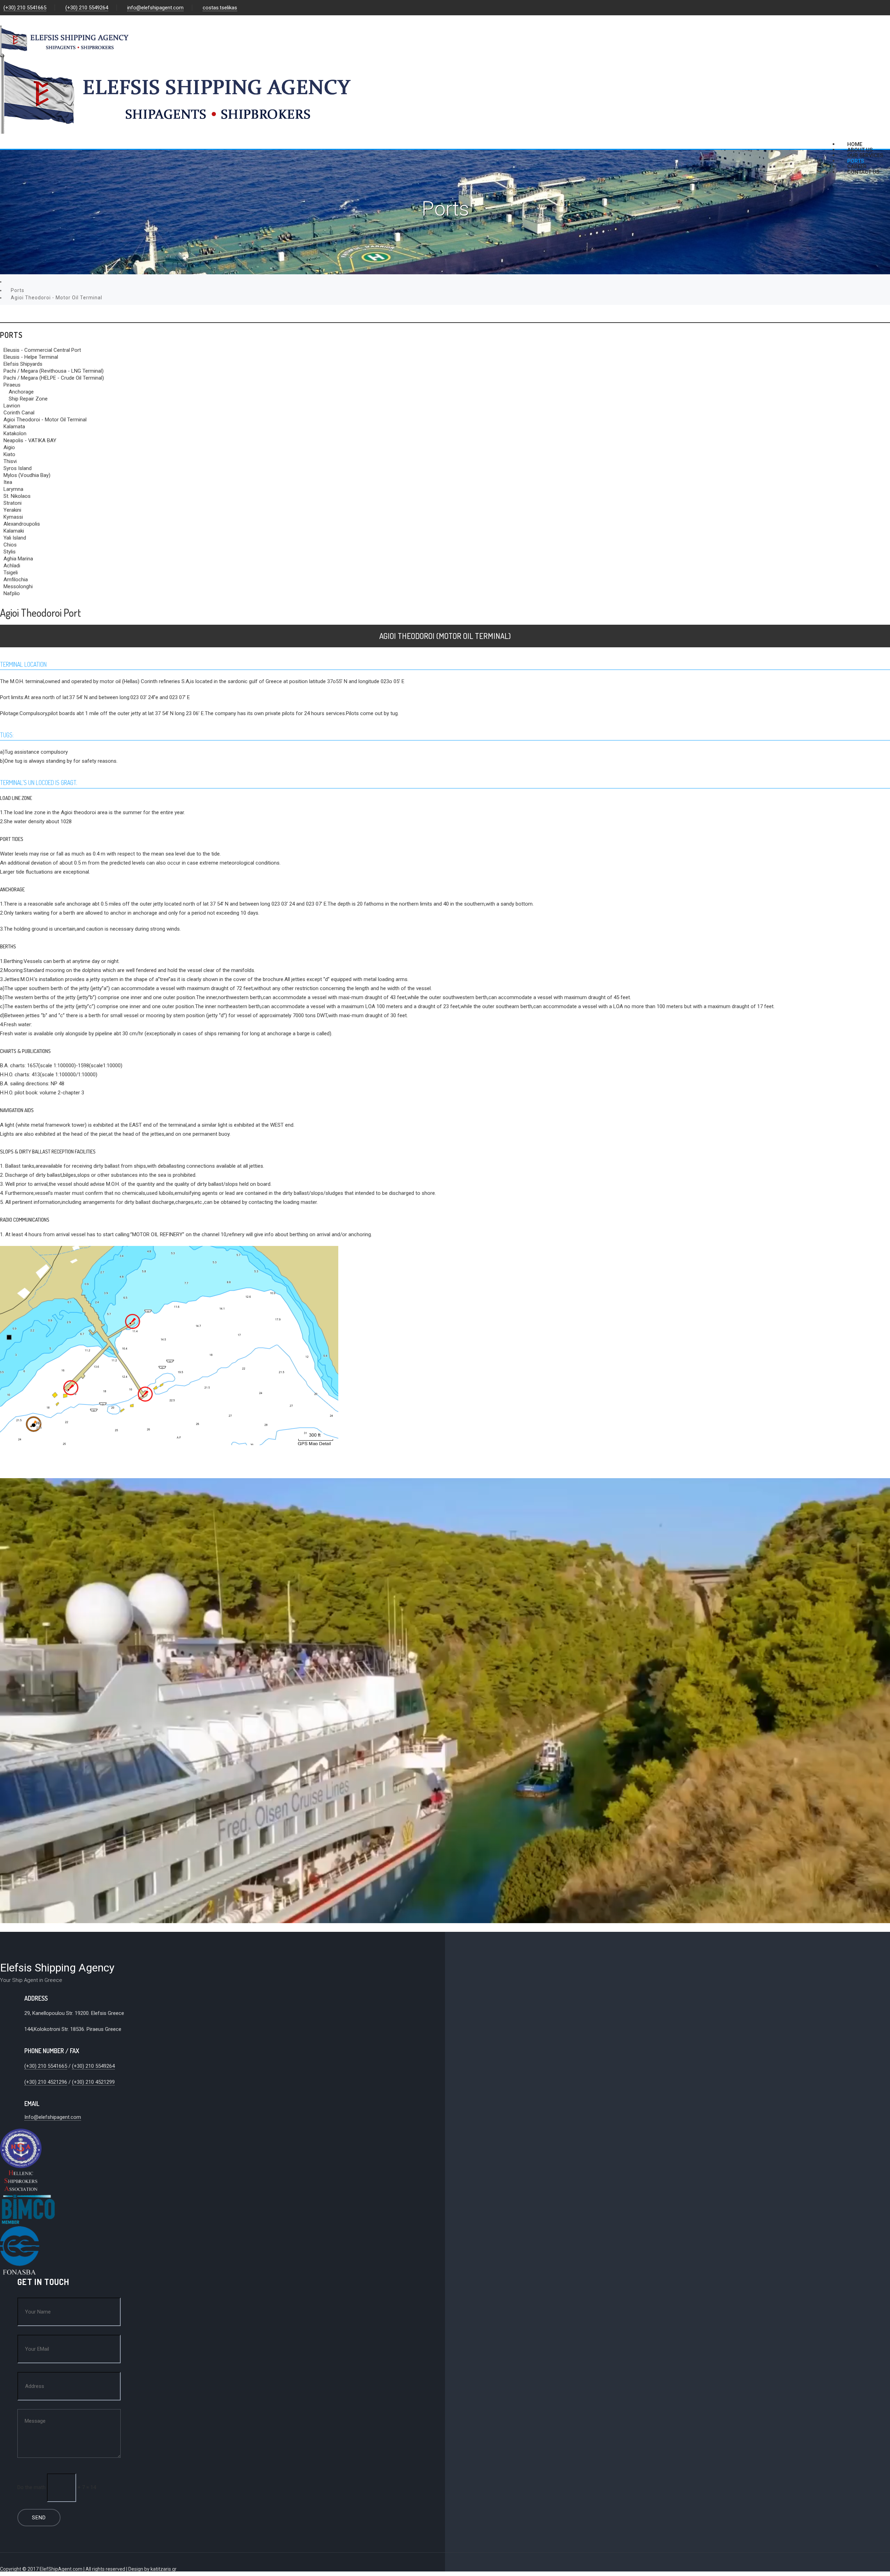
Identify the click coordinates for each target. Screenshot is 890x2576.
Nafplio (12, 593)
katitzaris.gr (164, 2569)
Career (857, 167)
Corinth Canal (19, 413)
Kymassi (13, 517)
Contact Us (863, 172)
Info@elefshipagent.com (53, 2117)
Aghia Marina (18, 559)
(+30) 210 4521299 (93, 2082)
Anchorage (21, 392)
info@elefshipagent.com (155, 8)
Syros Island (18, 468)
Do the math (31, 2487)
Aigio (9, 447)
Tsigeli (11, 573)
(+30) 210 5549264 (87, 8)
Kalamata (14, 427)
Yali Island (15, 538)
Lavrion (12, 406)
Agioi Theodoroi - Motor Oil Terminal (45, 420)
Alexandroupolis (22, 524)
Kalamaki (14, 531)
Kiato (9, 454)
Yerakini (12, 510)
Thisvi (10, 461)
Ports (856, 161)
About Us (860, 150)
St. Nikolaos (17, 496)
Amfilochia (16, 580)
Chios (10, 545)
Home (855, 144)
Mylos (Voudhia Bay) (27, 475)
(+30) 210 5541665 (25, 8)
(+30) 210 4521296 (46, 2082)
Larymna (13, 489)
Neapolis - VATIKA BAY (30, 440)
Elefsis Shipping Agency (57, 1968)
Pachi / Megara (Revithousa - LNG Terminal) (54, 371)
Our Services (865, 155)
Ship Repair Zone (28, 399)
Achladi (12, 566)
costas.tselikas (220, 8)
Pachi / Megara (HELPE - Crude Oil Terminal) (54, 378)
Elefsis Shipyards (23, 364)
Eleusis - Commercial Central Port (42, 350)
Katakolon (15, 434)
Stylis (10, 552)
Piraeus (12, 385)
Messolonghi (18, 586)
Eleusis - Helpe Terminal (31, 357)
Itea (8, 482)
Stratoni (13, 503)
